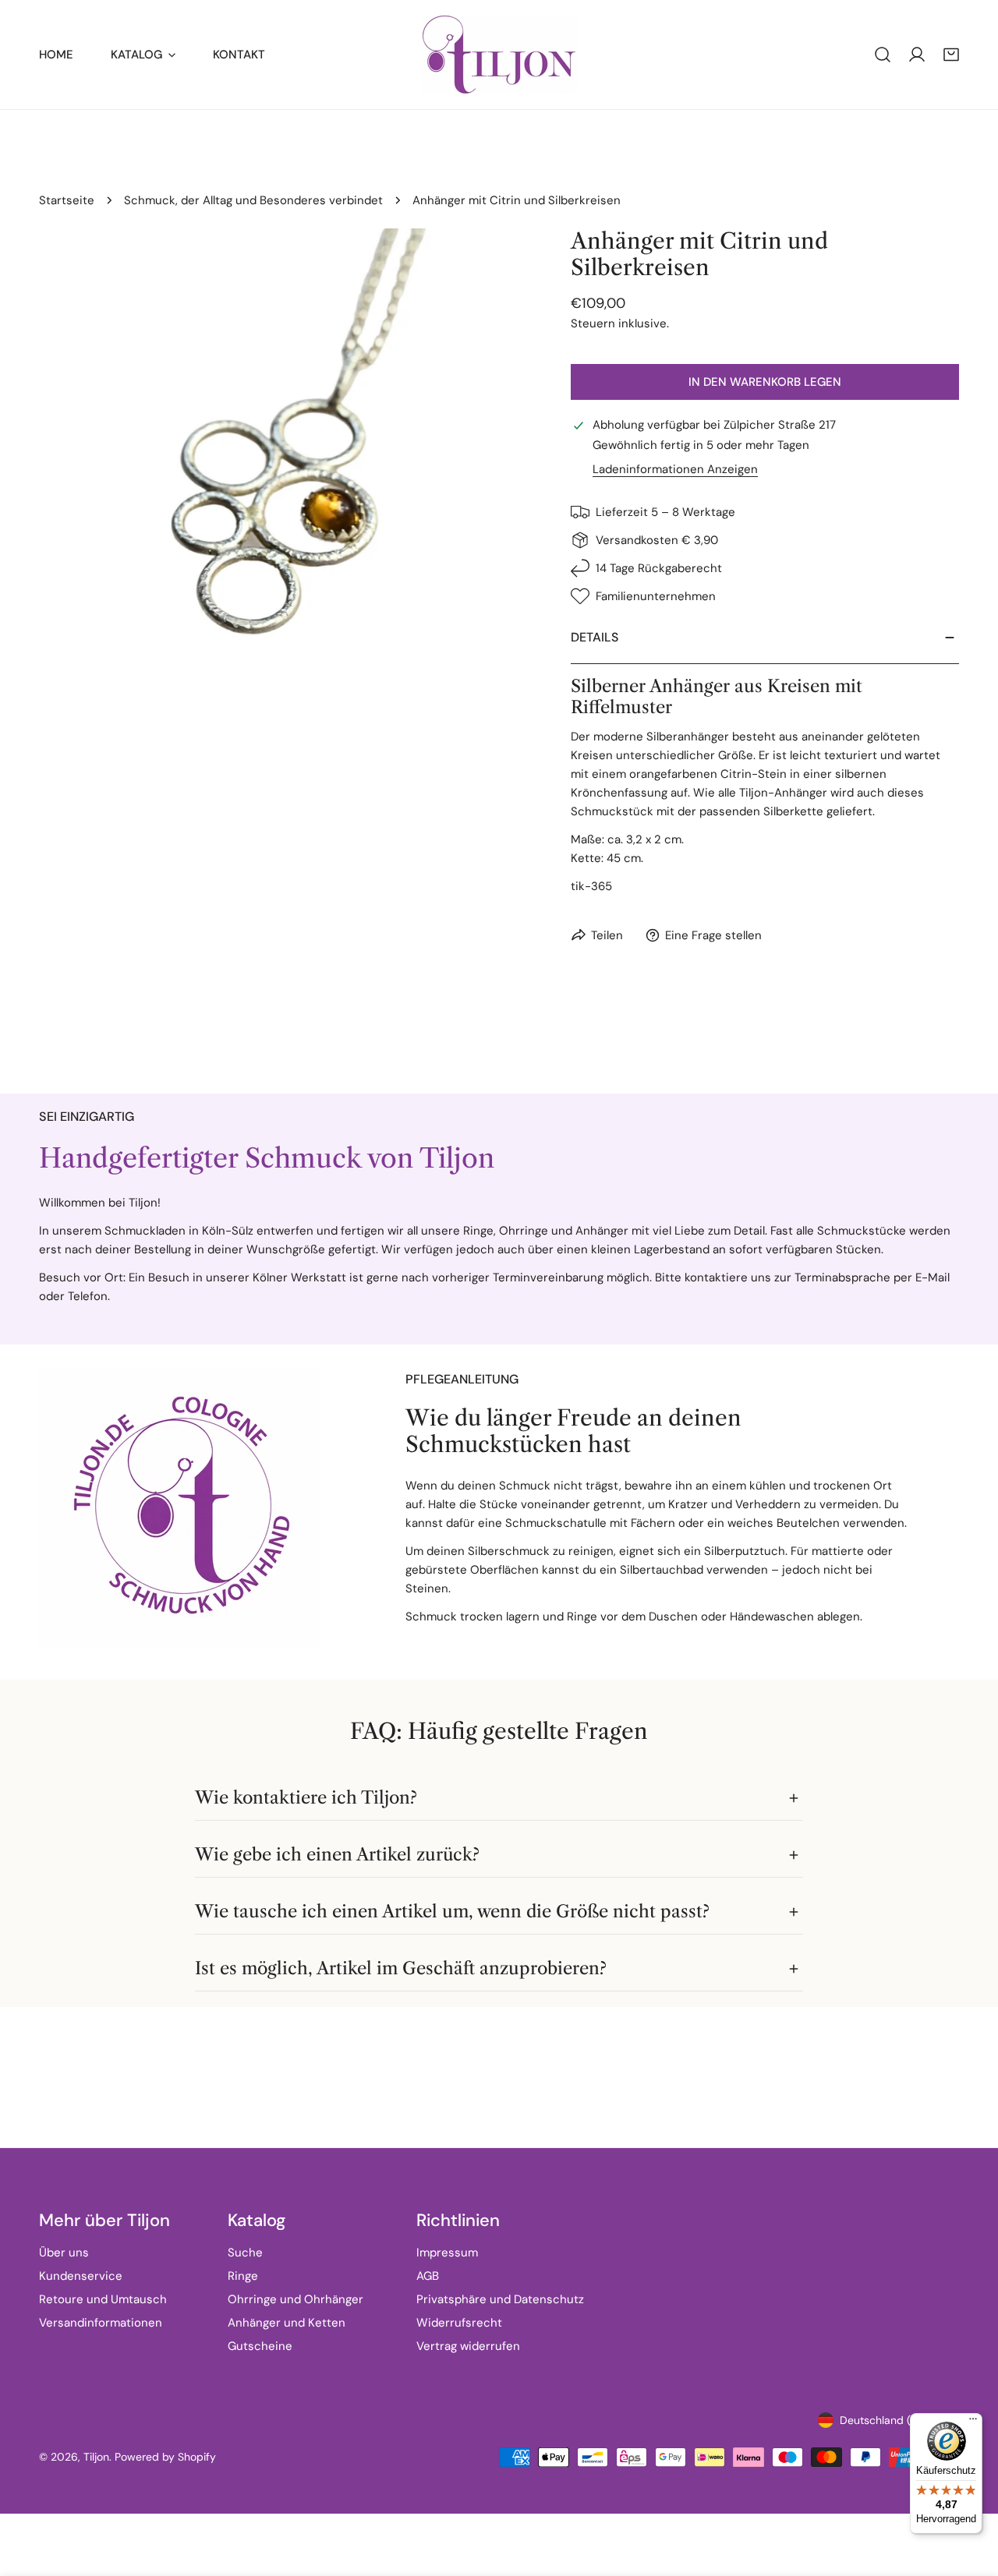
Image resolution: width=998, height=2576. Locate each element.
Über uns (64, 2253)
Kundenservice (81, 2276)
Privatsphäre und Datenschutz (500, 2299)
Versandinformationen (101, 2323)
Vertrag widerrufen (468, 2346)
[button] (951, 55)
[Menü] (973, 2422)
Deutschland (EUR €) (893, 2420)
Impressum (447, 2253)
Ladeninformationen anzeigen (675, 470)
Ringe (243, 2276)
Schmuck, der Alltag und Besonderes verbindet (253, 200)
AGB (428, 2276)
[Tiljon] (499, 55)
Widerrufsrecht (459, 2323)
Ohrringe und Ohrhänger (296, 2299)
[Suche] (883, 55)
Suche (245, 2253)
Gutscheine (260, 2346)
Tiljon (96, 2457)
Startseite (67, 200)
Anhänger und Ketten (287, 2323)
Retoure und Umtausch (103, 2299)
